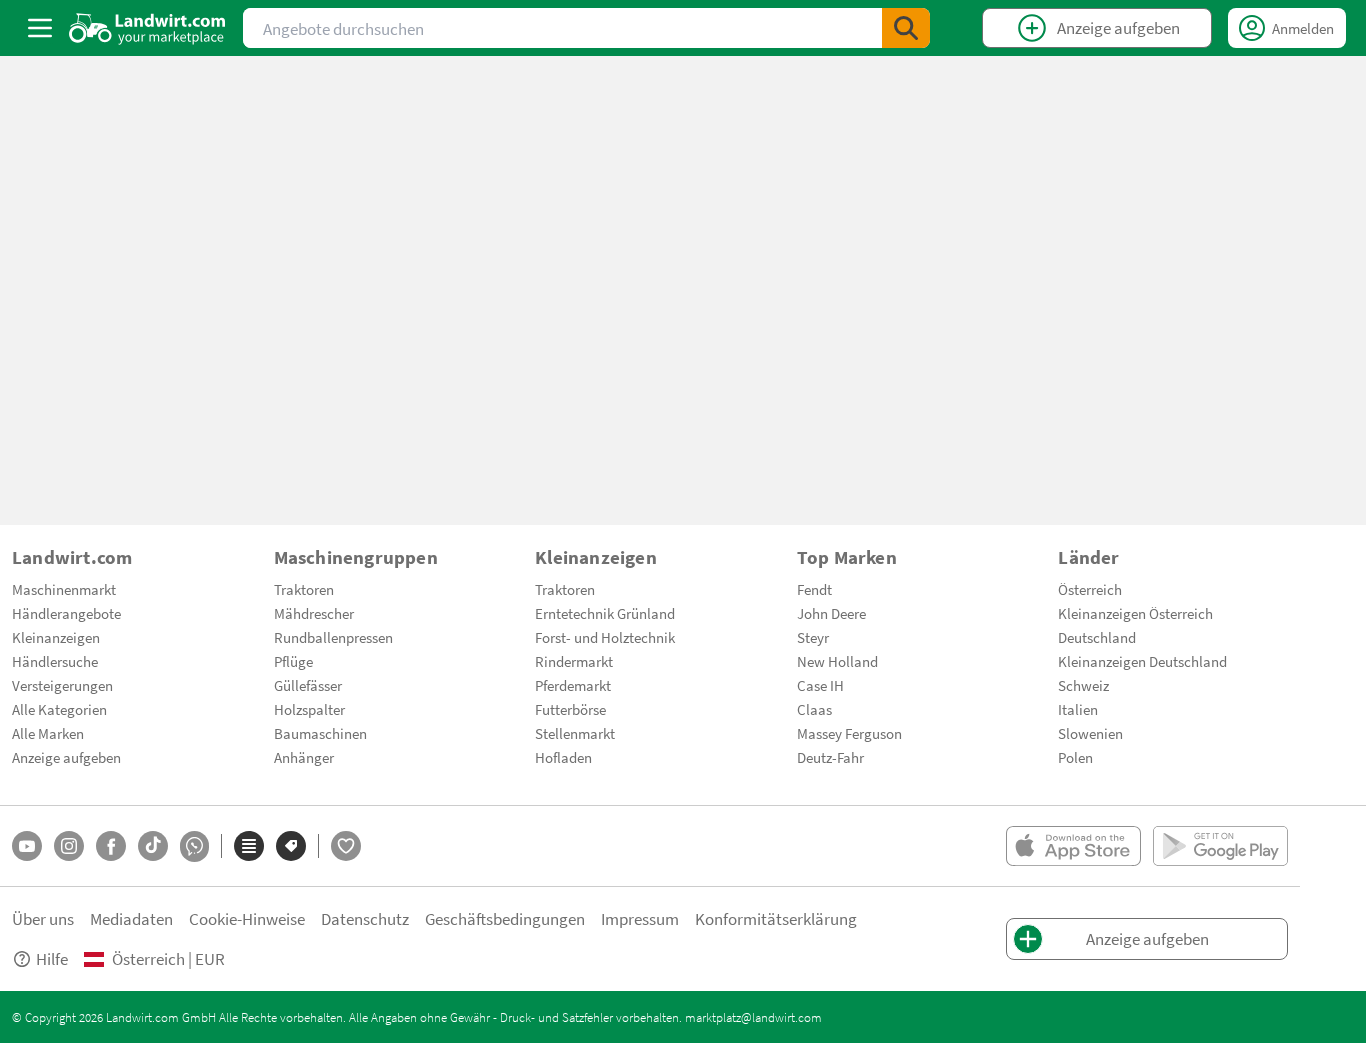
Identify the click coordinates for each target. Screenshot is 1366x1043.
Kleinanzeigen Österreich (1135, 613)
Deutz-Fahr (830, 757)
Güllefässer (308, 685)
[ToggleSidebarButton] (40, 28)
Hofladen (563, 757)
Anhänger (304, 757)
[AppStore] (1073, 846)
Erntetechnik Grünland (605, 613)
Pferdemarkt (573, 685)
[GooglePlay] (1220, 846)
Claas (814, 709)
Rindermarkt (574, 661)
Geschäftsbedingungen (505, 918)
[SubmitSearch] (906, 28)
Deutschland (1097, 637)
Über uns (43, 918)
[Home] (147, 28)
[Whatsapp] (194, 846)
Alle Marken (48, 733)
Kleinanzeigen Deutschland (1142, 661)
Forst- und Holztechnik (605, 637)
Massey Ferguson (849, 733)
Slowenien (1090, 733)
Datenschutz (365, 918)
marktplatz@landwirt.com (753, 1017)
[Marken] (291, 846)
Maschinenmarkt (64, 589)
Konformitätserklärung (776, 918)
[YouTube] (27, 846)
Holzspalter (309, 709)
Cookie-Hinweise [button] (247, 918)
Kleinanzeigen (56, 637)
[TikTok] (153, 846)
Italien (1078, 709)
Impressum (640, 918)
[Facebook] (111, 846)
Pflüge (293, 661)
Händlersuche (55, 661)
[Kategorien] (249, 846)
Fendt (814, 589)
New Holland (837, 661)
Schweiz (1083, 685)
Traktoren (304, 589)
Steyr (813, 637)
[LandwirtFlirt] (346, 846)
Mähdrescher (314, 613)
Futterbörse (570, 709)
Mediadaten (131, 918)
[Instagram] (69, 846)
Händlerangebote (66, 613)
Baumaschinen (320, 733)
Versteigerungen (62, 685)
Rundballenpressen (333, 637)
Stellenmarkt (575, 733)
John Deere (831, 613)
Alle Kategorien (59, 709)
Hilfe (52, 958)
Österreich (1090, 589)
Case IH (820, 685)
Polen (1075, 757)
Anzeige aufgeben (66, 757)
